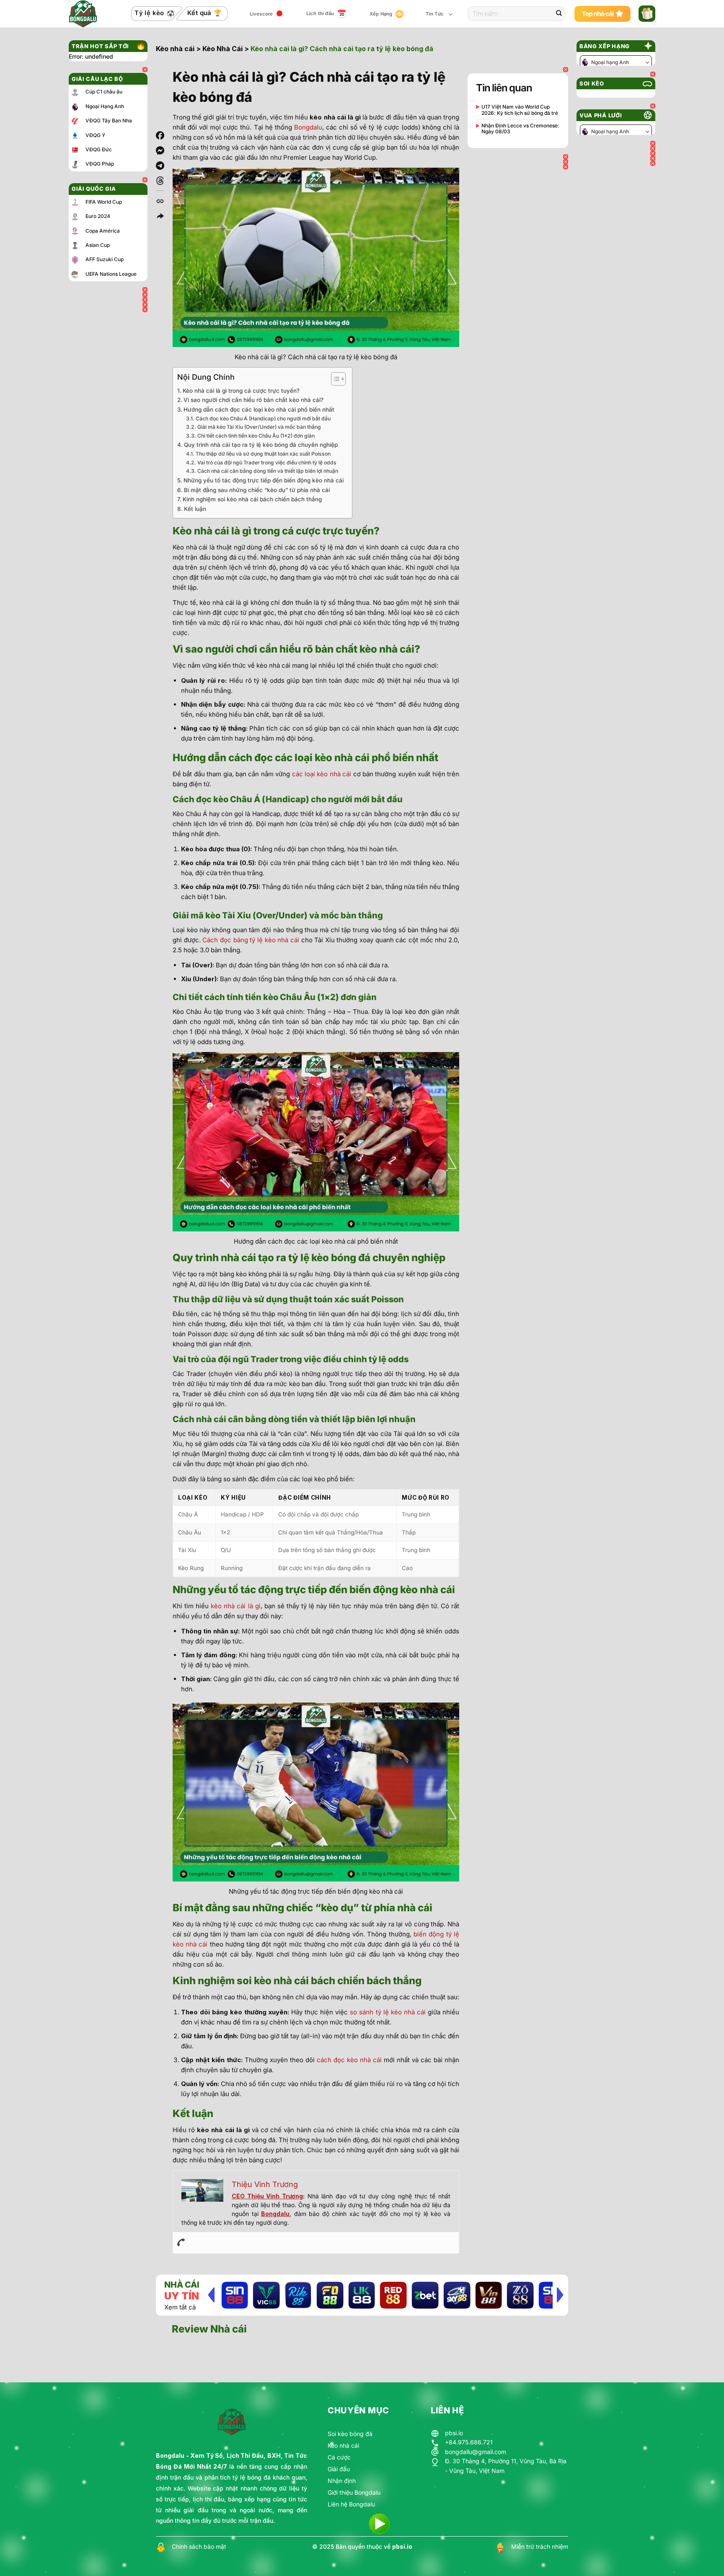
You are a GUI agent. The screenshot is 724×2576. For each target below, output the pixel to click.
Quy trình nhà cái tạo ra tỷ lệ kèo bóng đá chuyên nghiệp (261, 445)
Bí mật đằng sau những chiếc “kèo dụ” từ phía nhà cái (257, 490)
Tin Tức (435, 14)
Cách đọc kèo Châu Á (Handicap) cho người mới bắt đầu (263, 419)
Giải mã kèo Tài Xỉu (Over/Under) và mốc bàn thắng (259, 427)
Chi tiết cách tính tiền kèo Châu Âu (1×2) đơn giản (256, 436)
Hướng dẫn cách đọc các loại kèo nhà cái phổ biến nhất (259, 409)
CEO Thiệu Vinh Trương (267, 2196)
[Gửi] (559, 14)
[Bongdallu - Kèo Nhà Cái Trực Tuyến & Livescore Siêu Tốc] (89, 14)
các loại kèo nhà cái (322, 774)
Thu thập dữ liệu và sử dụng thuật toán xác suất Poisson (263, 454)
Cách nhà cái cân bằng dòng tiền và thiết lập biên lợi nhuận (268, 471)
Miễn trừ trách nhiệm (540, 2546)
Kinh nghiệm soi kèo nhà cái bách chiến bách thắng (252, 499)
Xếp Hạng (381, 14)
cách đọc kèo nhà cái (349, 2060)
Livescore (261, 14)
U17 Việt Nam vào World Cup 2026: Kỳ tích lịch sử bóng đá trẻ (520, 110)
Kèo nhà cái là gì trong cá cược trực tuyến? (241, 391)
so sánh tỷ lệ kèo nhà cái (388, 2012)
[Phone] (181, 2243)
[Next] (560, 2295)
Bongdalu (308, 127)
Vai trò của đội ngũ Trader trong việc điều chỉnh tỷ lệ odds (267, 463)
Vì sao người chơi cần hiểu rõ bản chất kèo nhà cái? (253, 400)
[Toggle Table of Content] (334, 379)
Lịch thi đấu (320, 13)
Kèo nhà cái (175, 49)
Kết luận (195, 509)
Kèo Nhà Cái (222, 49)
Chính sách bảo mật (199, 2546)
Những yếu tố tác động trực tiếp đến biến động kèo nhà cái (264, 480)
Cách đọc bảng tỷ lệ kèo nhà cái (251, 940)
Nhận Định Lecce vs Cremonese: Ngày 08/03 (520, 129)
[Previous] (211, 2295)
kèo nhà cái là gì (235, 1606)
